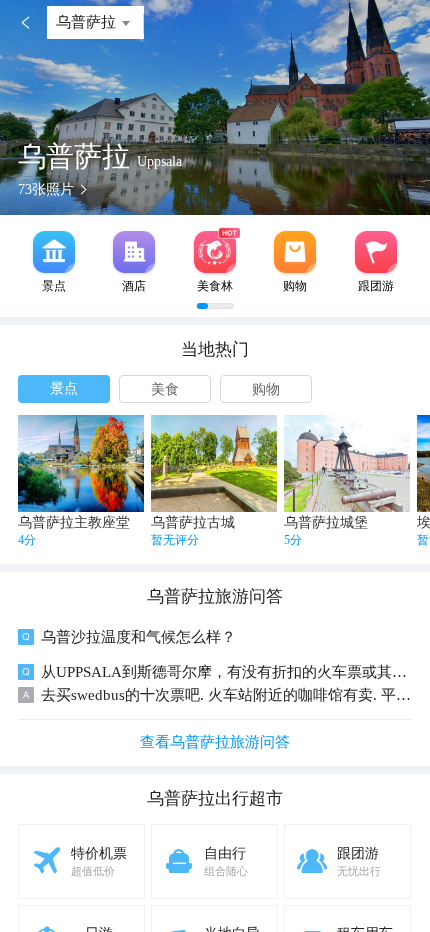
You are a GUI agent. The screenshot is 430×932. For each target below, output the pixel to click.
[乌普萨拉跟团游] (376, 252)
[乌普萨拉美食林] (215, 252)
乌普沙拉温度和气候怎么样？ (138, 637)
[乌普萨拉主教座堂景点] (81, 463)
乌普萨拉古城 (193, 522)
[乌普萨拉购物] (295, 252)
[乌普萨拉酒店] (134, 252)
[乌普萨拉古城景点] (214, 463)
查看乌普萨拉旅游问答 (215, 742)
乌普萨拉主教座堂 (74, 522)
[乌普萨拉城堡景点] (347, 463)
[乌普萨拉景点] (54, 252)
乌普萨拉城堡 (326, 522)
